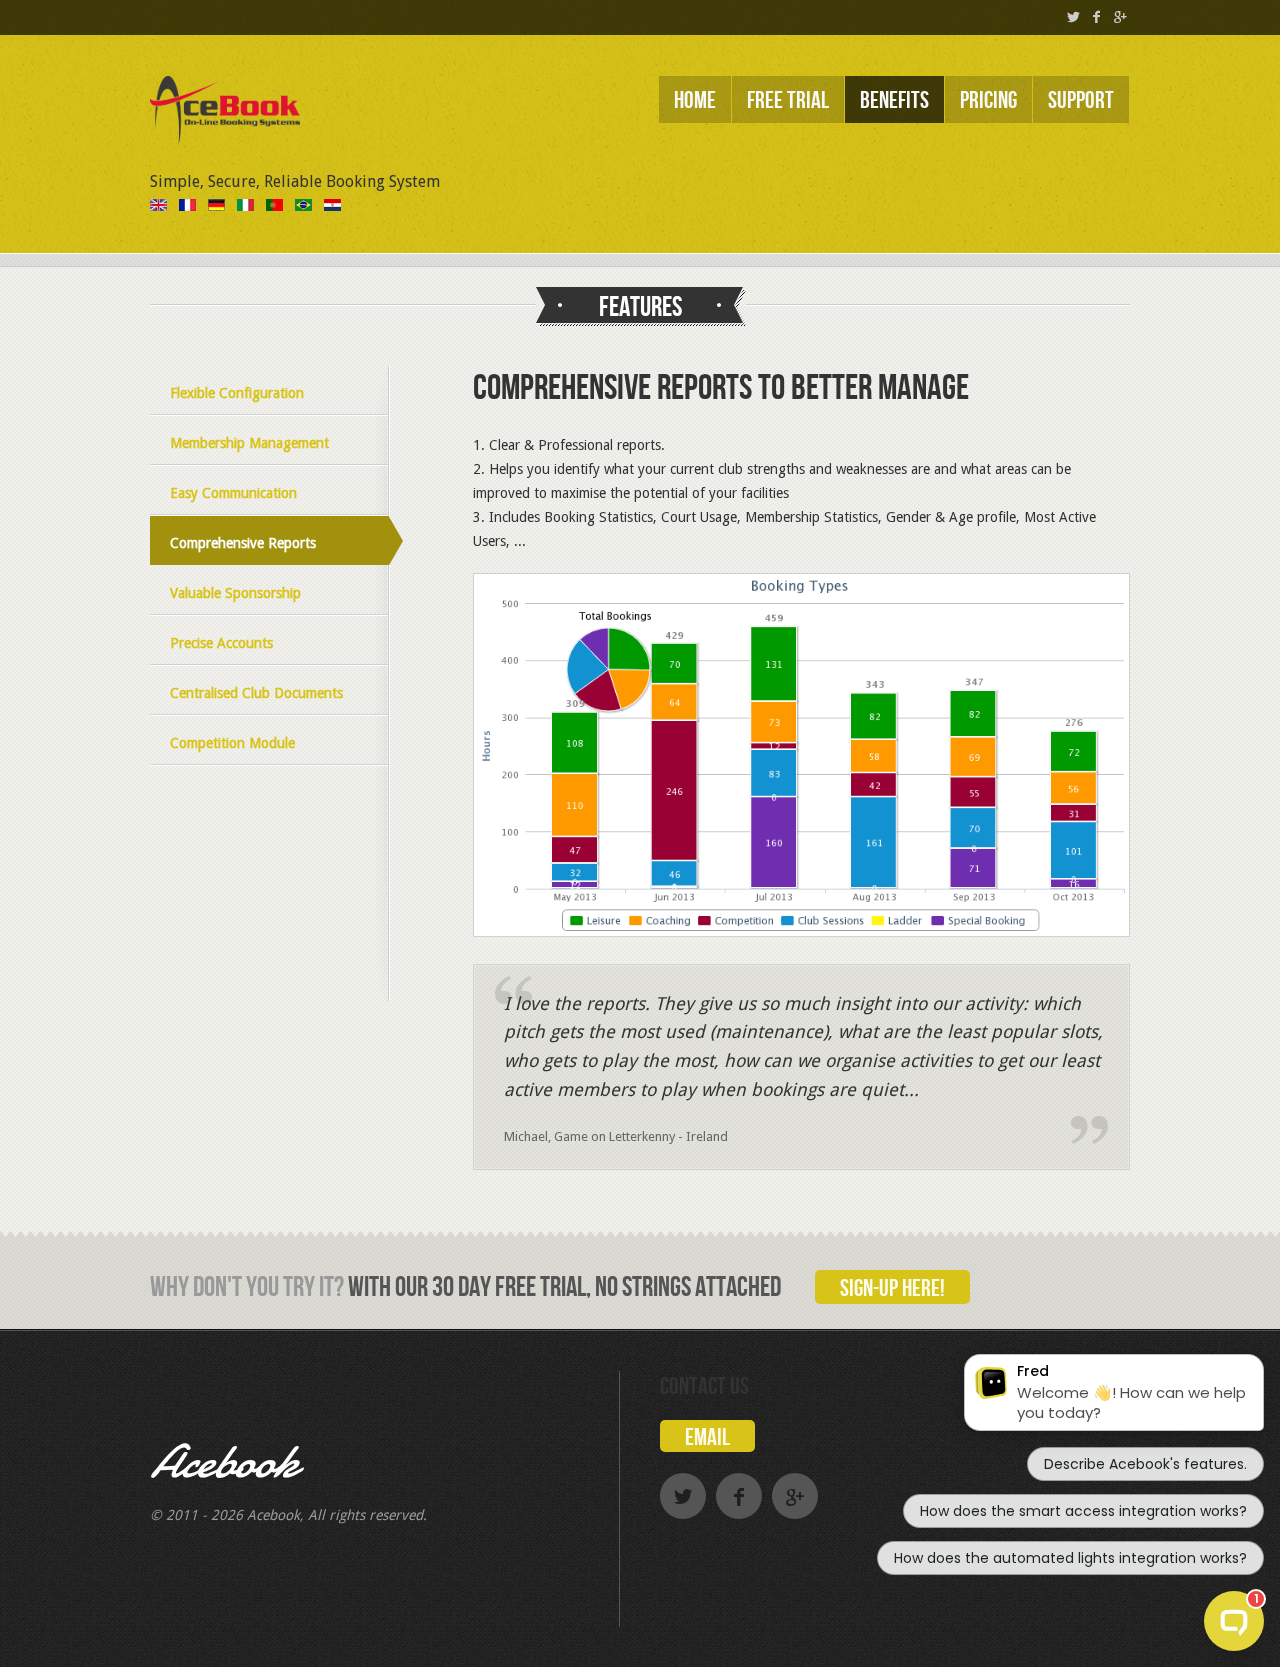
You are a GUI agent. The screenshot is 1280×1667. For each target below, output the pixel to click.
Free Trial (788, 100)
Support (1081, 100)
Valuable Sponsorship (235, 593)
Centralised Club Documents (256, 693)
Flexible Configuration (237, 393)
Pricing (988, 100)
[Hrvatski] (332, 206)
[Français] (187, 206)
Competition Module (232, 743)
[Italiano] (245, 206)
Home (695, 100)
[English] (158, 206)
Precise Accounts (221, 643)
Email (707, 1437)
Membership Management (249, 443)
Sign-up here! (892, 1288)
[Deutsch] (216, 206)
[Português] (274, 206)
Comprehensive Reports (243, 543)
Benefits (894, 100)
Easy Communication (233, 493)
